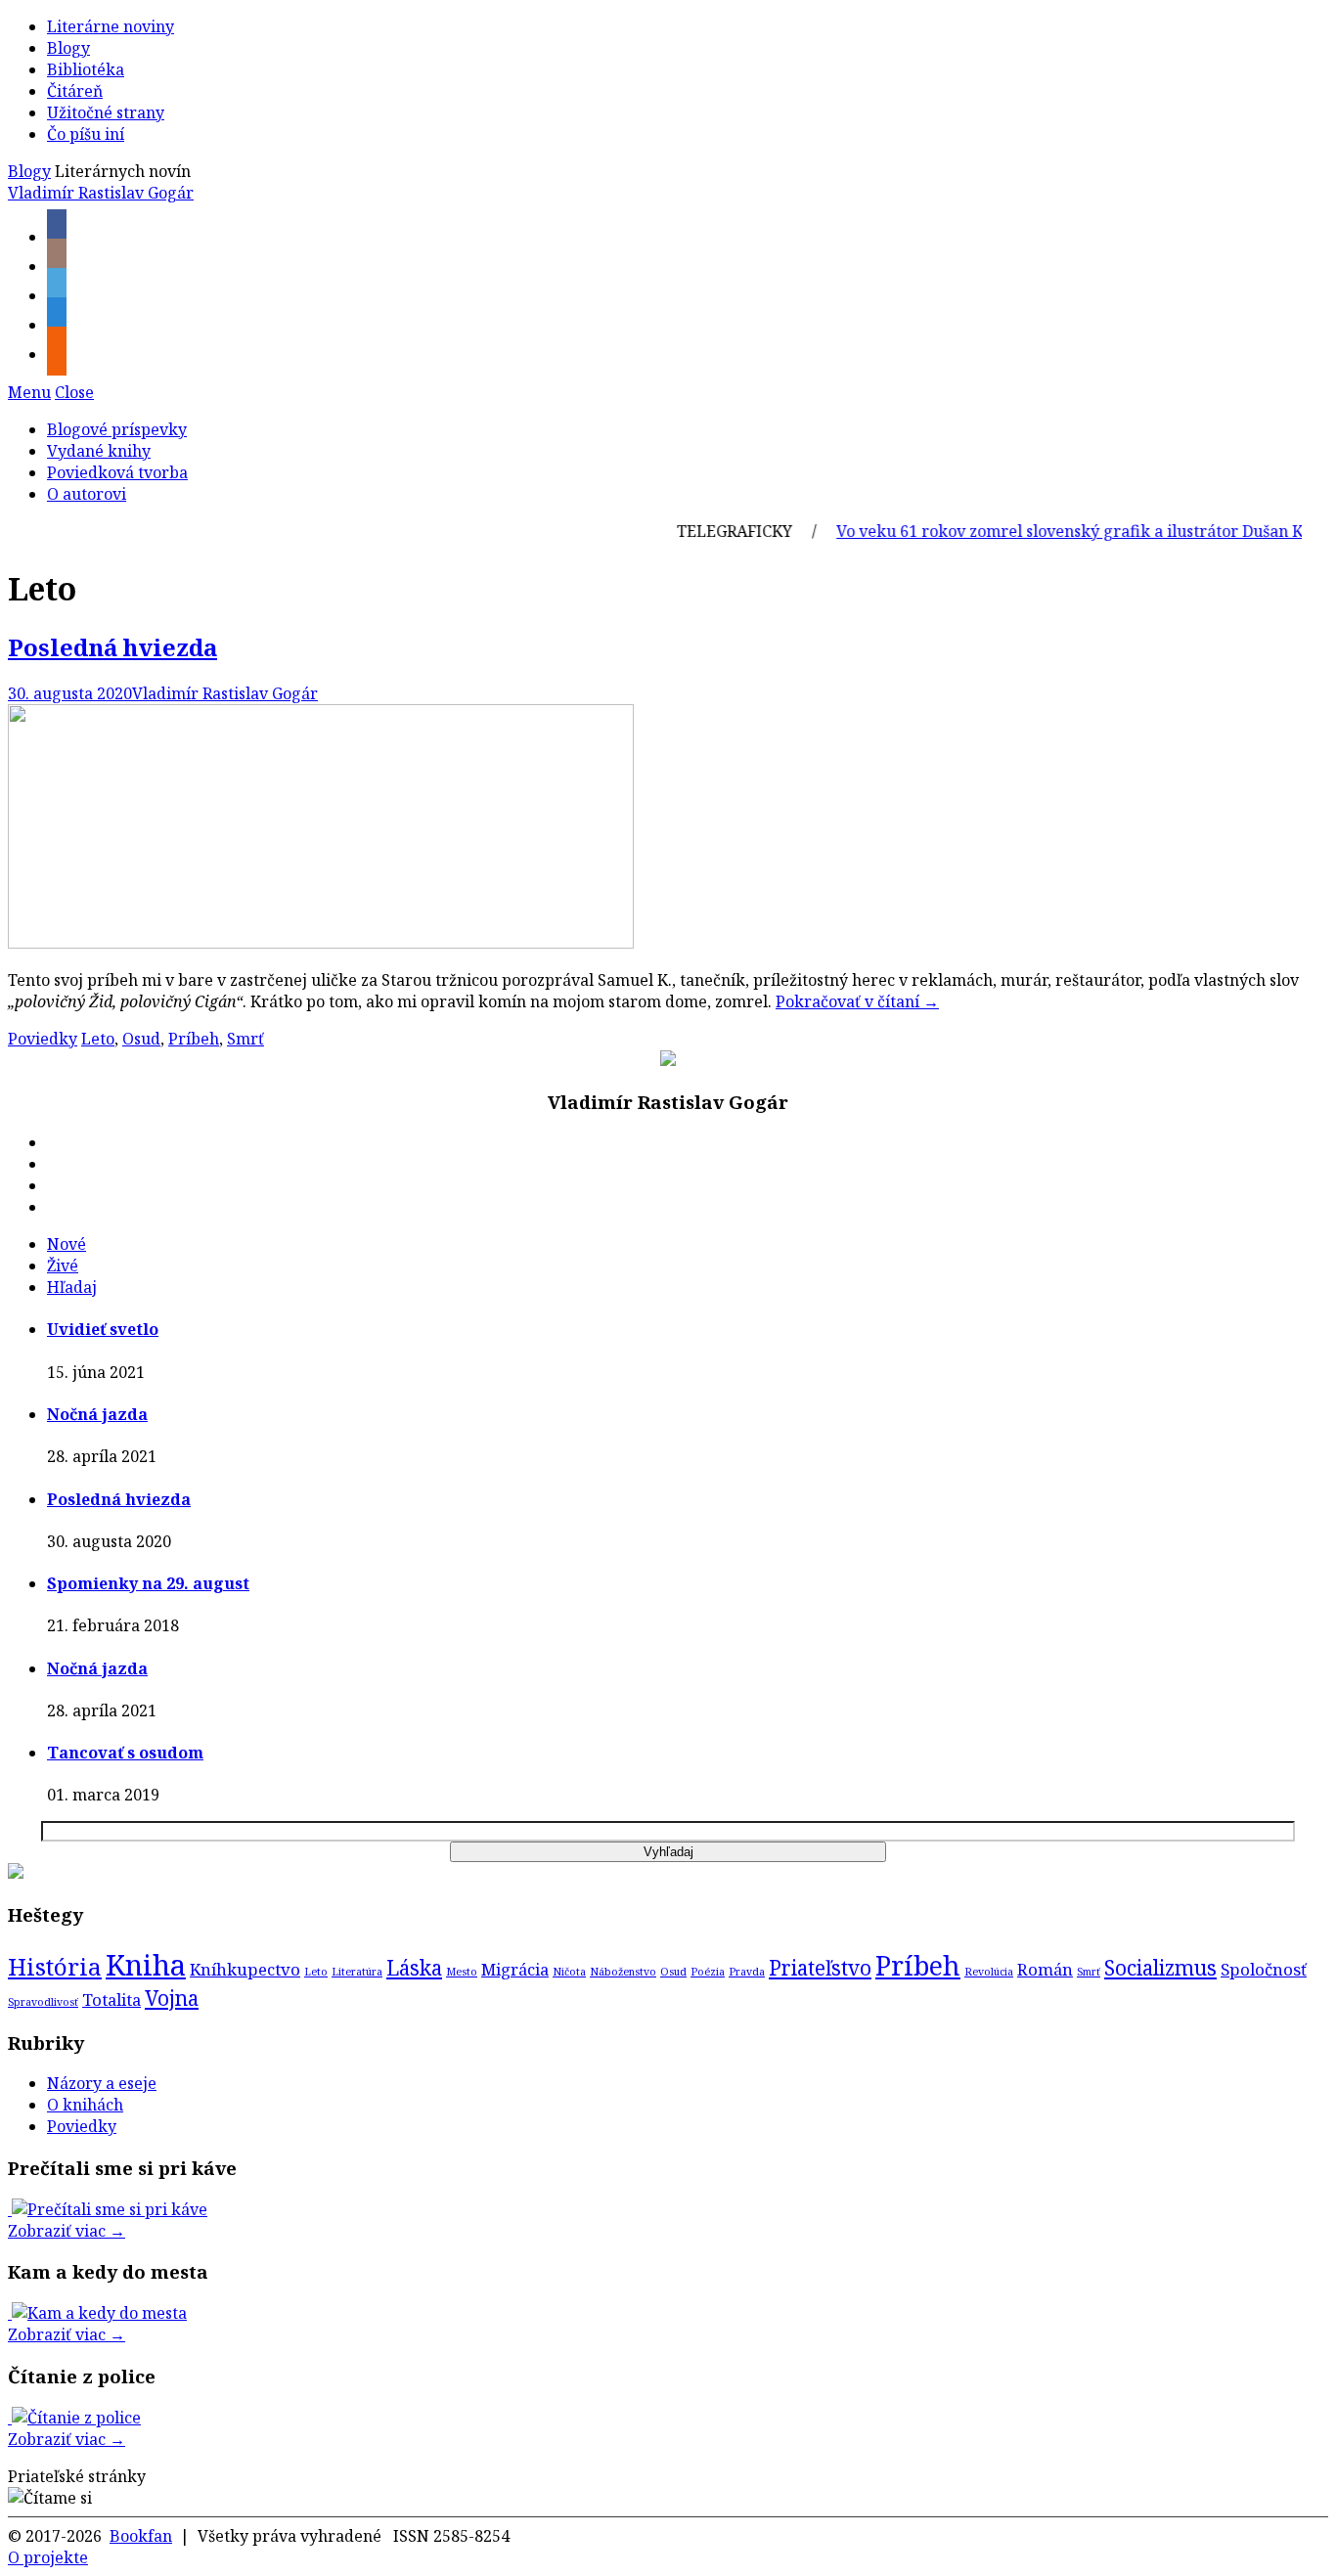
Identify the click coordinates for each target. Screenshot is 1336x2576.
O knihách (85, 2105)
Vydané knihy (99, 451)
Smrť (245, 1039)
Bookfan (141, 2536)
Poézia (708, 1972)
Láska (414, 1968)
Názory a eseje (102, 2083)
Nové (67, 1244)
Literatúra (357, 1972)
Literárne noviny (111, 26)
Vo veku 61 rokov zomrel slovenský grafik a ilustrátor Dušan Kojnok (1062, 531)
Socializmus (1160, 1968)
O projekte (48, 2557)
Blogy (68, 48)
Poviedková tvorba (117, 472)
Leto (98, 1039)
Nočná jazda (97, 1414)
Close (74, 392)
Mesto (462, 1972)
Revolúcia (989, 1972)
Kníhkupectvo (245, 1969)
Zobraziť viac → (67, 2231)
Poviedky (43, 1039)
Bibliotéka (86, 69)
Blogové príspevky (117, 429)
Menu (29, 392)
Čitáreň (75, 91)
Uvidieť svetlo (103, 1329)
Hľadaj (72, 1287)
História (55, 1966)
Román (1045, 1969)
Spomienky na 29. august (148, 1583)
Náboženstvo (623, 1972)
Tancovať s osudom (125, 1753)
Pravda (747, 1972)
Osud (141, 1039)
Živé (63, 1266)
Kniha (146, 1965)
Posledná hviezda (112, 647)
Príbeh (194, 1039)
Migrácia (515, 1969)
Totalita (111, 1999)
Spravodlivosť (43, 2002)
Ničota (569, 1972)
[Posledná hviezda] (321, 943)
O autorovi (87, 494)
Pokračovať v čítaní (857, 1001)
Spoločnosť (1264, 1969)
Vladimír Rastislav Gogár (101, 193)
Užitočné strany (106, 112)
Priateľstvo (820, 1968)
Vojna (172, 1998)
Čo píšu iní (86, 134)
